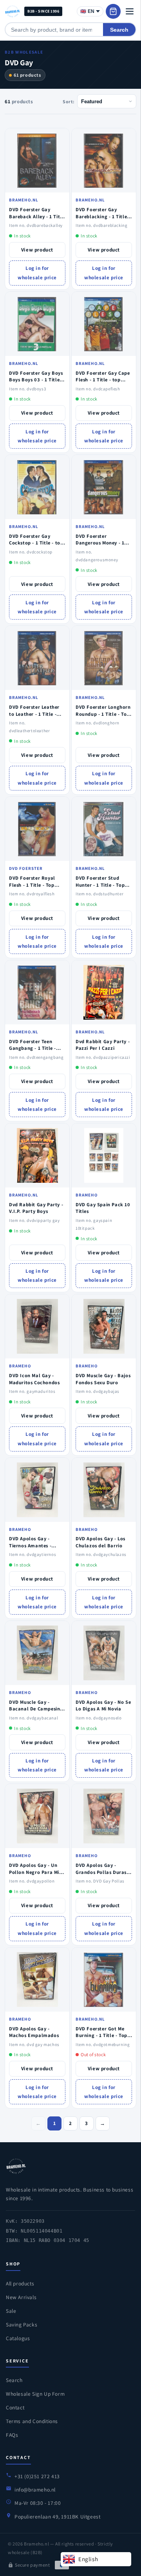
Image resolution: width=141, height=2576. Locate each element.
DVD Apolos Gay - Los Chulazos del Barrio (100, 1542)
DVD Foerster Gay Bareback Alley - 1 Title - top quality (37, 216)
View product (37, 250)
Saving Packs (22, 2325)
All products (20, 2283)
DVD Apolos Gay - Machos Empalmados (34, 2032)
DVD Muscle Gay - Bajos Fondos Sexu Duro (103, 1379)
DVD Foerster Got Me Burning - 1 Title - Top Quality (101, 2035)
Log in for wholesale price (37, 273)
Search (119, 30)
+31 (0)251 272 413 (37, 2476)
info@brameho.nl (35, 2490)
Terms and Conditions (32, 2421)
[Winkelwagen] (113, 11)
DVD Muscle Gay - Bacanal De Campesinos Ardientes (37, 1709)
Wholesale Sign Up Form (35, 2394)
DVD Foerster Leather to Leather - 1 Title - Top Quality (34, 714)
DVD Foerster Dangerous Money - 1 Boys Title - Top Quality (103, 543)
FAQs (12, 2435)
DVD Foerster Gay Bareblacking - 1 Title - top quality (103, 216)
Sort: (69, 101)
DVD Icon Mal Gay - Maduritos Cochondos (34, 1379)
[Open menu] (130, 11)
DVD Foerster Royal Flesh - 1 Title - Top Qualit (32, 885)
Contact (15, 2407)
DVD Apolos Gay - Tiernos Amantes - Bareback (30, 1545)
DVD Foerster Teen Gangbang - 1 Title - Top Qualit (33, 1048)
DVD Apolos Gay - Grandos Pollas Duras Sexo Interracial (101, 1872)
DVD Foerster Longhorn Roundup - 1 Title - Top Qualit (103, 714)
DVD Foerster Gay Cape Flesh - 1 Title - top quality (103, 380)
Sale (11, 2311)
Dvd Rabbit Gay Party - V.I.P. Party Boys (36, 1208)
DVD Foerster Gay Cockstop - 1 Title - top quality (36, 543)
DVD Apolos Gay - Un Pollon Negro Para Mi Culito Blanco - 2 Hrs (34, 1872)
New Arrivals (21, 2297)
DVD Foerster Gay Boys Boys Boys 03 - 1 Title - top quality (36, 380)
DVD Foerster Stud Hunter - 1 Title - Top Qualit (100, 885)
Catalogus (18, 2338)
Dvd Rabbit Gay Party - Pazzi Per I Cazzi (103, 1045)
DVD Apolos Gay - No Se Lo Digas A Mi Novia (103, 1706)
